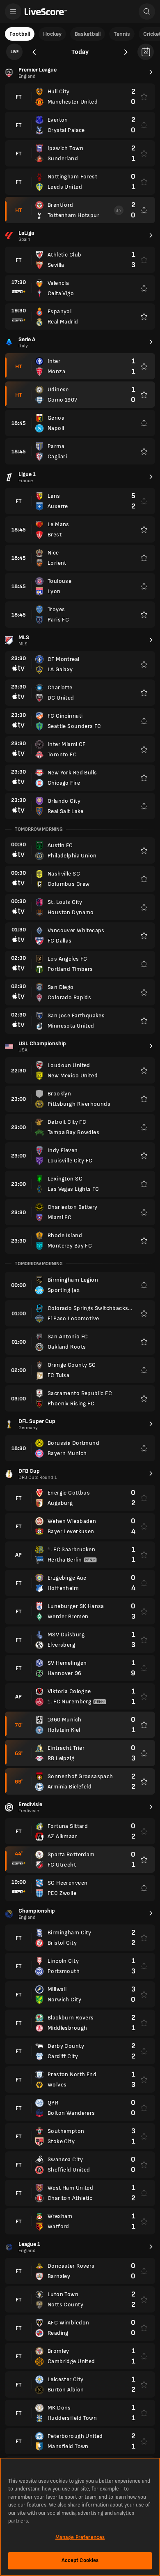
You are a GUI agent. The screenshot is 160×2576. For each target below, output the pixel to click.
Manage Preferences (80, 2537)
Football (20, 34)
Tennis (122, 34)
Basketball (88, 34)
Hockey (52, 34)
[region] (80, 2517)
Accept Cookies (80, 2560)
